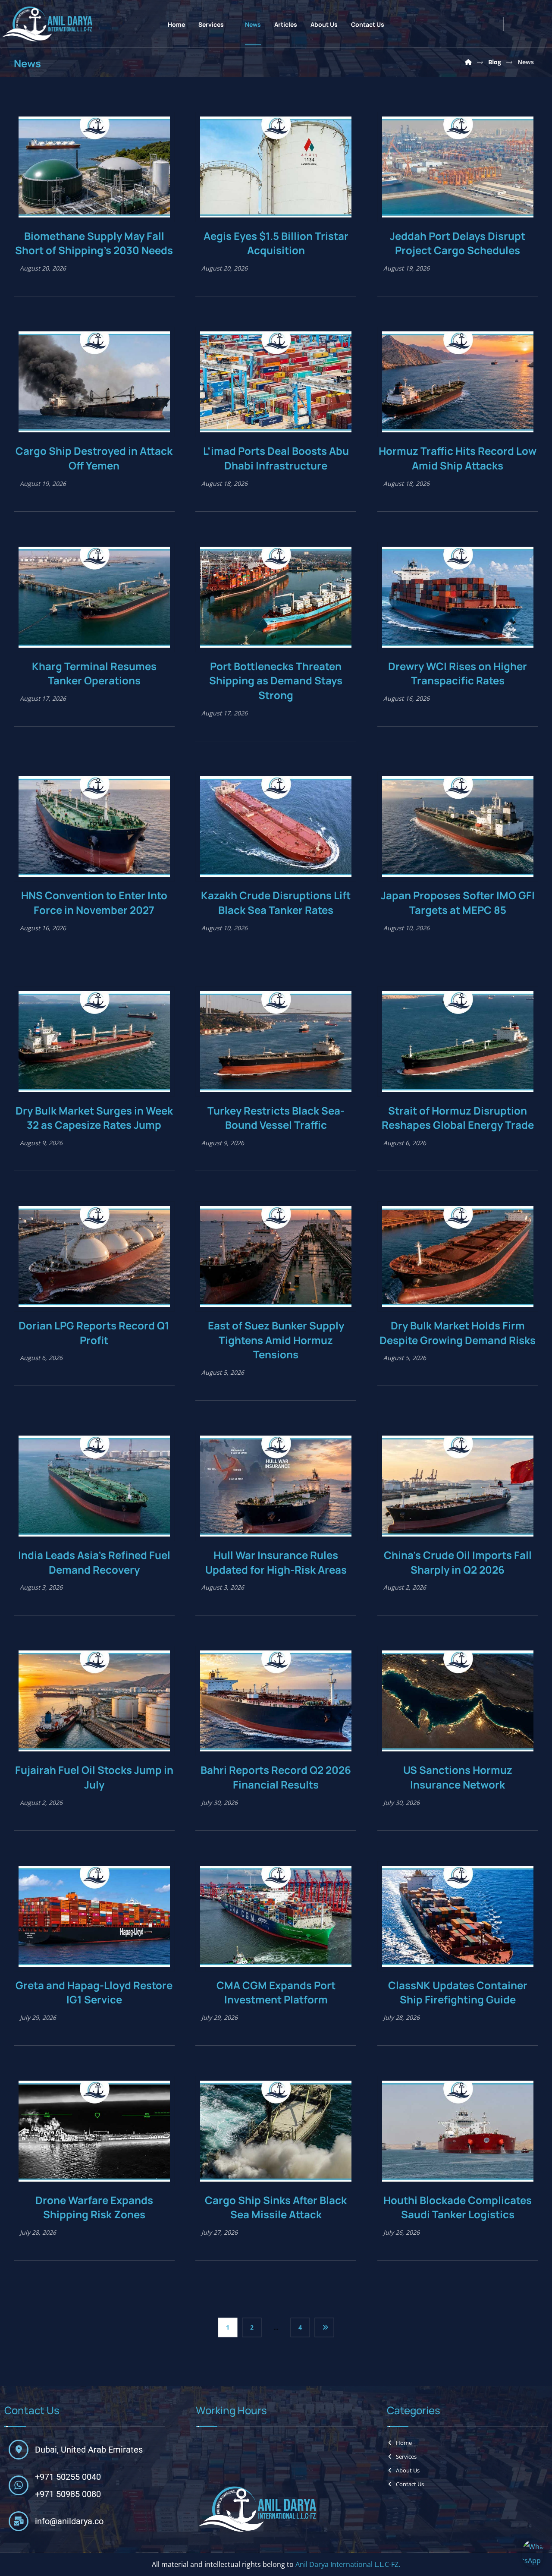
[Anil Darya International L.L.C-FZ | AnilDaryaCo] (468, 62)
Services (406, 2456)
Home (404, 2443)
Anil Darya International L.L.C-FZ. (348, 2565)
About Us (408, 2470)
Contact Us (410, 2484)
